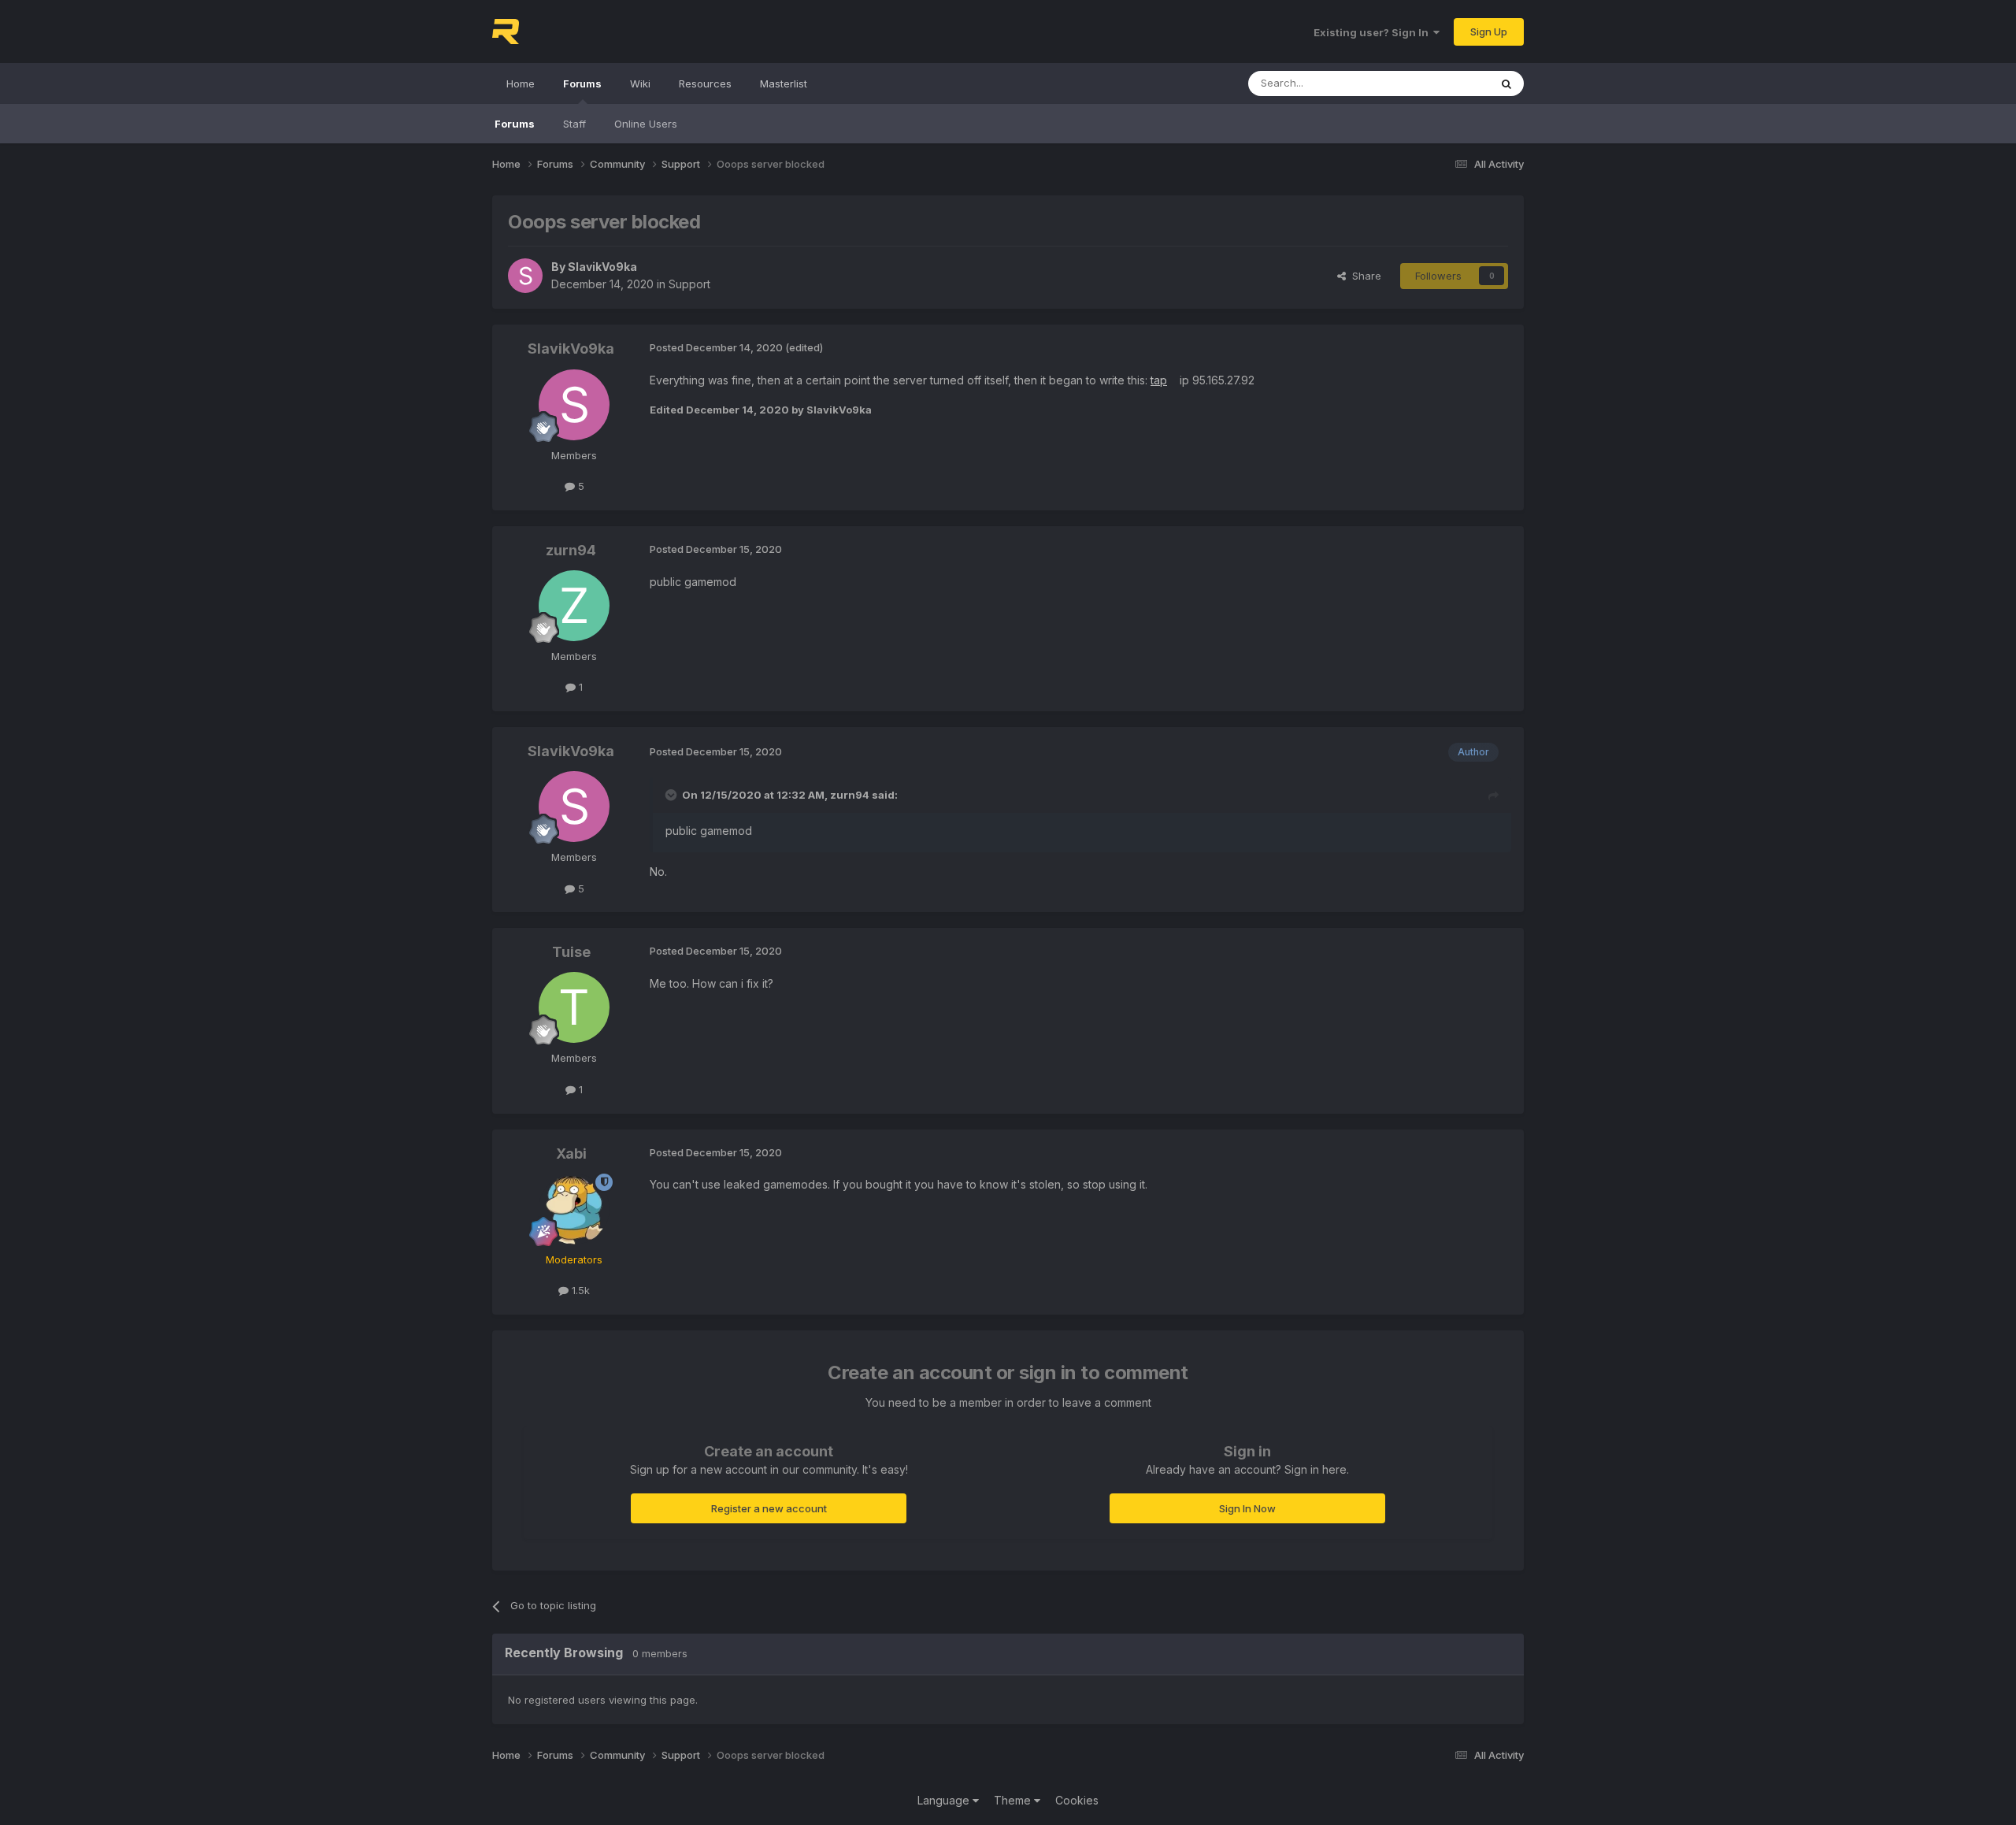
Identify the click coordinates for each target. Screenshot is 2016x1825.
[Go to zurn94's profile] (574, 606)
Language (945, 1800)
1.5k (579, 1290)
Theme (1014, 1800)
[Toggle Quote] (673, 795)
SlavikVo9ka (602, 267)
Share (1364, 276)
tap (1159, 380)
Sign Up (1489, 32)
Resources (705, 83)
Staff (574, 124)
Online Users (646, 124)
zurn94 (571, 550)
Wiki (640, 83)
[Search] (1506, 83)
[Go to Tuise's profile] (574, 1007)
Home (521, 83)
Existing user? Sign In (1373, 32)
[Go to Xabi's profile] (574, 1209)
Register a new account (769, 1508)
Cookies (1077, 1800)
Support (689, 284)
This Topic (1443, 83)
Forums (582, 83)
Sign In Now (1247, 1508)
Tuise (571, 952)
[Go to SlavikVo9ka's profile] (525, 276)
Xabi (571, 1154)
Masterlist (784, 83)
